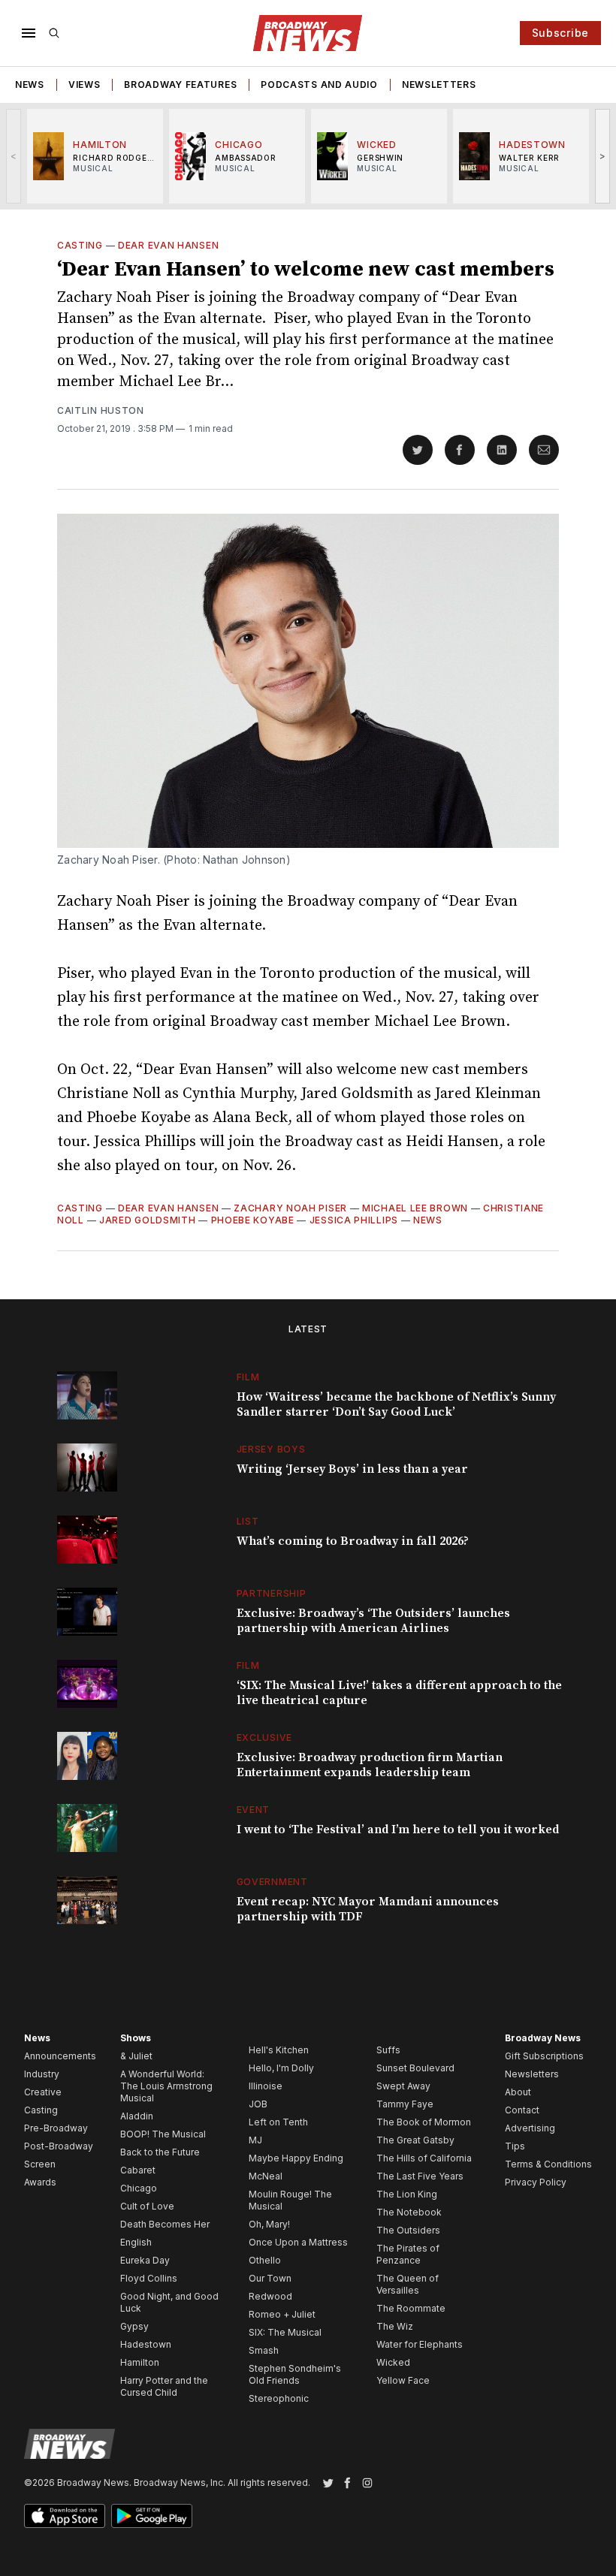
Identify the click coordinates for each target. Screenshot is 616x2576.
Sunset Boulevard (415, 2068)
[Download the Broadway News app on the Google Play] (152, 2516)
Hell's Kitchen (279, 2050)
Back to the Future (160, 2152)
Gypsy (134, 2326)
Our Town (270, 2278)
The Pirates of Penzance (408, 2254)
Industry (42, 2074)
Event (254, 1810)
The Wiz (395, 2326)
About (518, 2092)
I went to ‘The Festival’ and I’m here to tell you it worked (398, 1829)
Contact (522, 2110)
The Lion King (407, 2194)
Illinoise (266, 2086)
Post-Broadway (59, 2146)
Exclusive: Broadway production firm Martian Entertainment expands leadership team (370, 1765)
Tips (515, 2146)
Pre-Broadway (56, 2128)
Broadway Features (180, 84)
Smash (264, 2350)
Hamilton (140, 2362)
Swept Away (403, 2086)
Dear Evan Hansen (168, 245)
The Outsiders (408, 2230)
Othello (265, 2260)
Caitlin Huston (101, 410)
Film (248, 1377)
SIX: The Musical (285, 2332)
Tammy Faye (405, 2104)
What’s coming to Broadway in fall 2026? (353, 1541)
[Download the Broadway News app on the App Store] (65, 2516)
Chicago (139, 2188)
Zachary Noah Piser (290, 1208)
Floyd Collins (149, 2278)
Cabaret (138, 2170)
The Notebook (409, 2212)
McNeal (266, 2176)
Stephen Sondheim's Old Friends (295, 2374)
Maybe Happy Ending (296, 2158)
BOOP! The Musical (163, 2134)
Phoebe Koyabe (253, 1220)
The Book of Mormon (424, 2122)
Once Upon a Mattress (298, 2242)
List (248, 1521)
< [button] (14, 156)
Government (272, 1882)
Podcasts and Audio (319, 84)
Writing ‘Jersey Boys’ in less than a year (352, 1469)
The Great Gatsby (415, 2140)
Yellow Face (403, 2380)
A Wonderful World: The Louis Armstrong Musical (166, 2086)
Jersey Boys (271, 1449)
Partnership (272, 1593)
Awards (40, 2182)
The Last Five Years (420, 2176)
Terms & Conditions (548, 2164)
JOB (258, 2104)
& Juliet (136, 2056)
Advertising (530, 2128)
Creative (43, 2092)
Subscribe (560, 33)
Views (85, 84)
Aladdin (137, 2116)
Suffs (388, 2050)
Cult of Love (147, 2206)
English (136, 2242)
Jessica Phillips (354, 1220)
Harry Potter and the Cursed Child (164, 2386)
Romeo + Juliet (282, 2314)
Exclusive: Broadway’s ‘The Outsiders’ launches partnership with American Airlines (373, 1621)
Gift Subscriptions (544, 2056)
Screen (40, 2164)
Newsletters (439, 84)
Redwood (270, 2296)
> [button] (603, 156)
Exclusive (264, 1737)
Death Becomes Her (165, 2224)
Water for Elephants (420, 2344)
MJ (255, 2140)
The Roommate (411, 2308)
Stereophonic (279, 2398)
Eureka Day (145, 2260)
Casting (80, 245)
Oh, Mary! (269, 2224)
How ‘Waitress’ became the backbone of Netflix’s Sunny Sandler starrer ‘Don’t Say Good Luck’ (396, 1404)
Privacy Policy (536, 2182)
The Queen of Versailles (408, 2284)
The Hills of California (424, 2158)
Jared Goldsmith (148, 1220)
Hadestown (146, 2344)
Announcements (60, 2056)
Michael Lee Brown (415, 1208)
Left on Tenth (278, 2122)
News (30, 84)
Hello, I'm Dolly (281, 2068)
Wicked (393, 2362)
